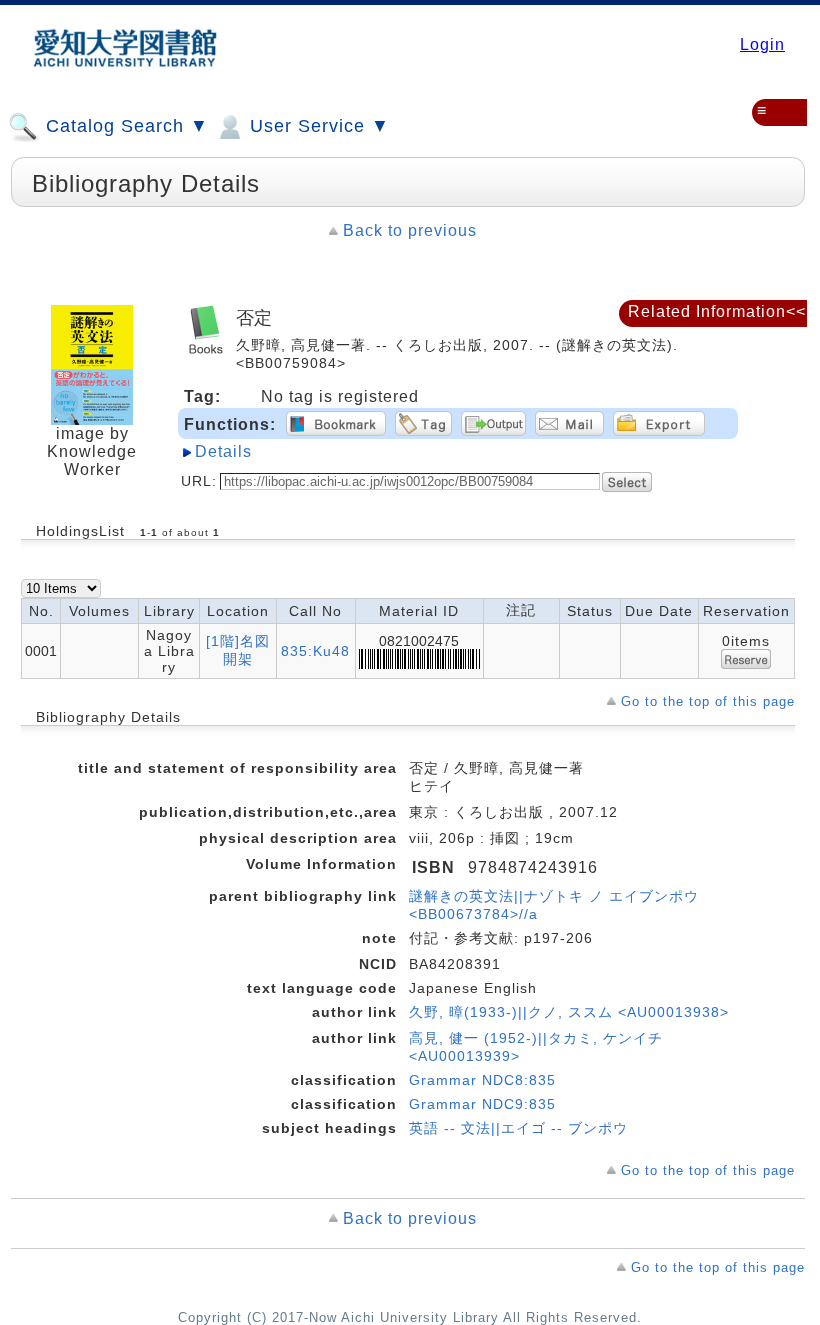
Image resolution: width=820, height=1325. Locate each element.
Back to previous (410, 230)
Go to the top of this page (708, 701)
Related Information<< (717, 311)
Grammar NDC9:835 (482, 1104)
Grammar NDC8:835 (482, 1080)
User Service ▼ (317, 126)
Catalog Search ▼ (124, 126)
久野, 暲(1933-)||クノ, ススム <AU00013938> (569, 1012)
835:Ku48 (315, 651)
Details (223, 451)
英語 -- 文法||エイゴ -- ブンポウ (518, 1128)
